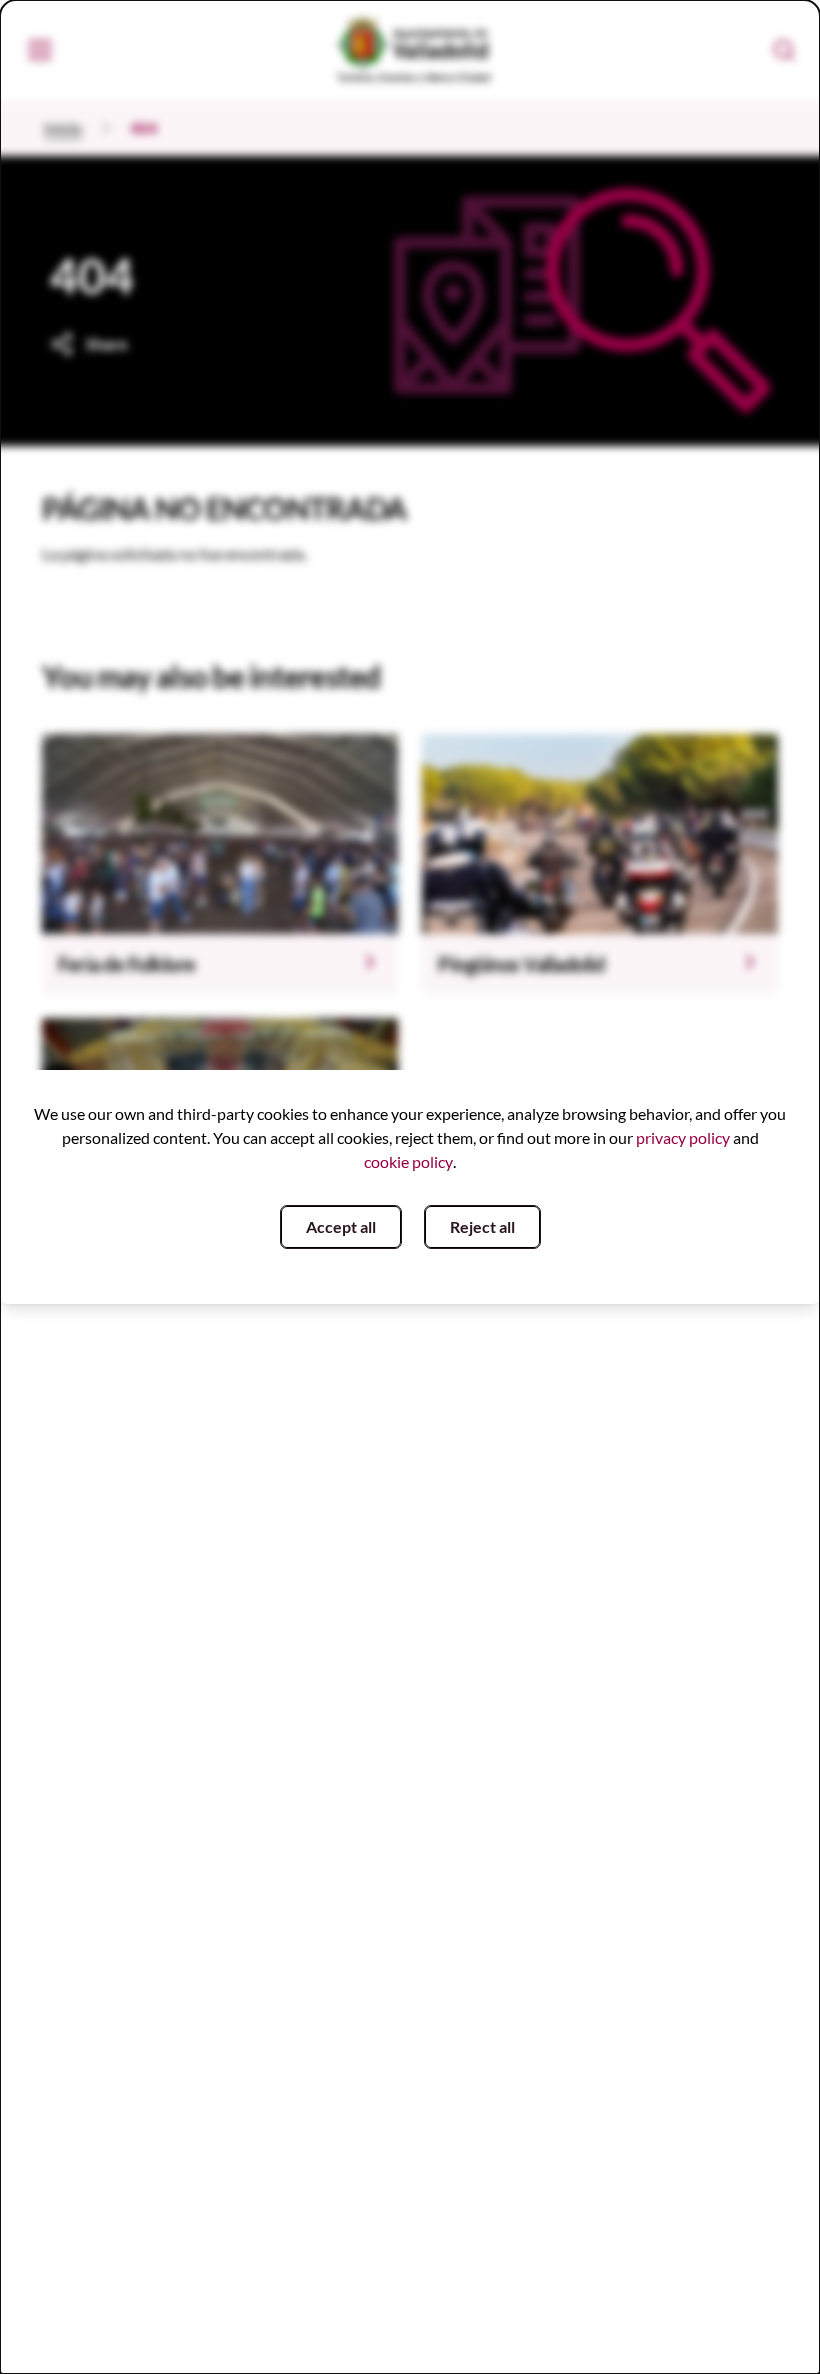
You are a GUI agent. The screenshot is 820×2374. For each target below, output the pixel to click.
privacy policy (683, 1137)
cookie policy (408, 1161)
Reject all (482, 1226)
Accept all (341, 1226)
